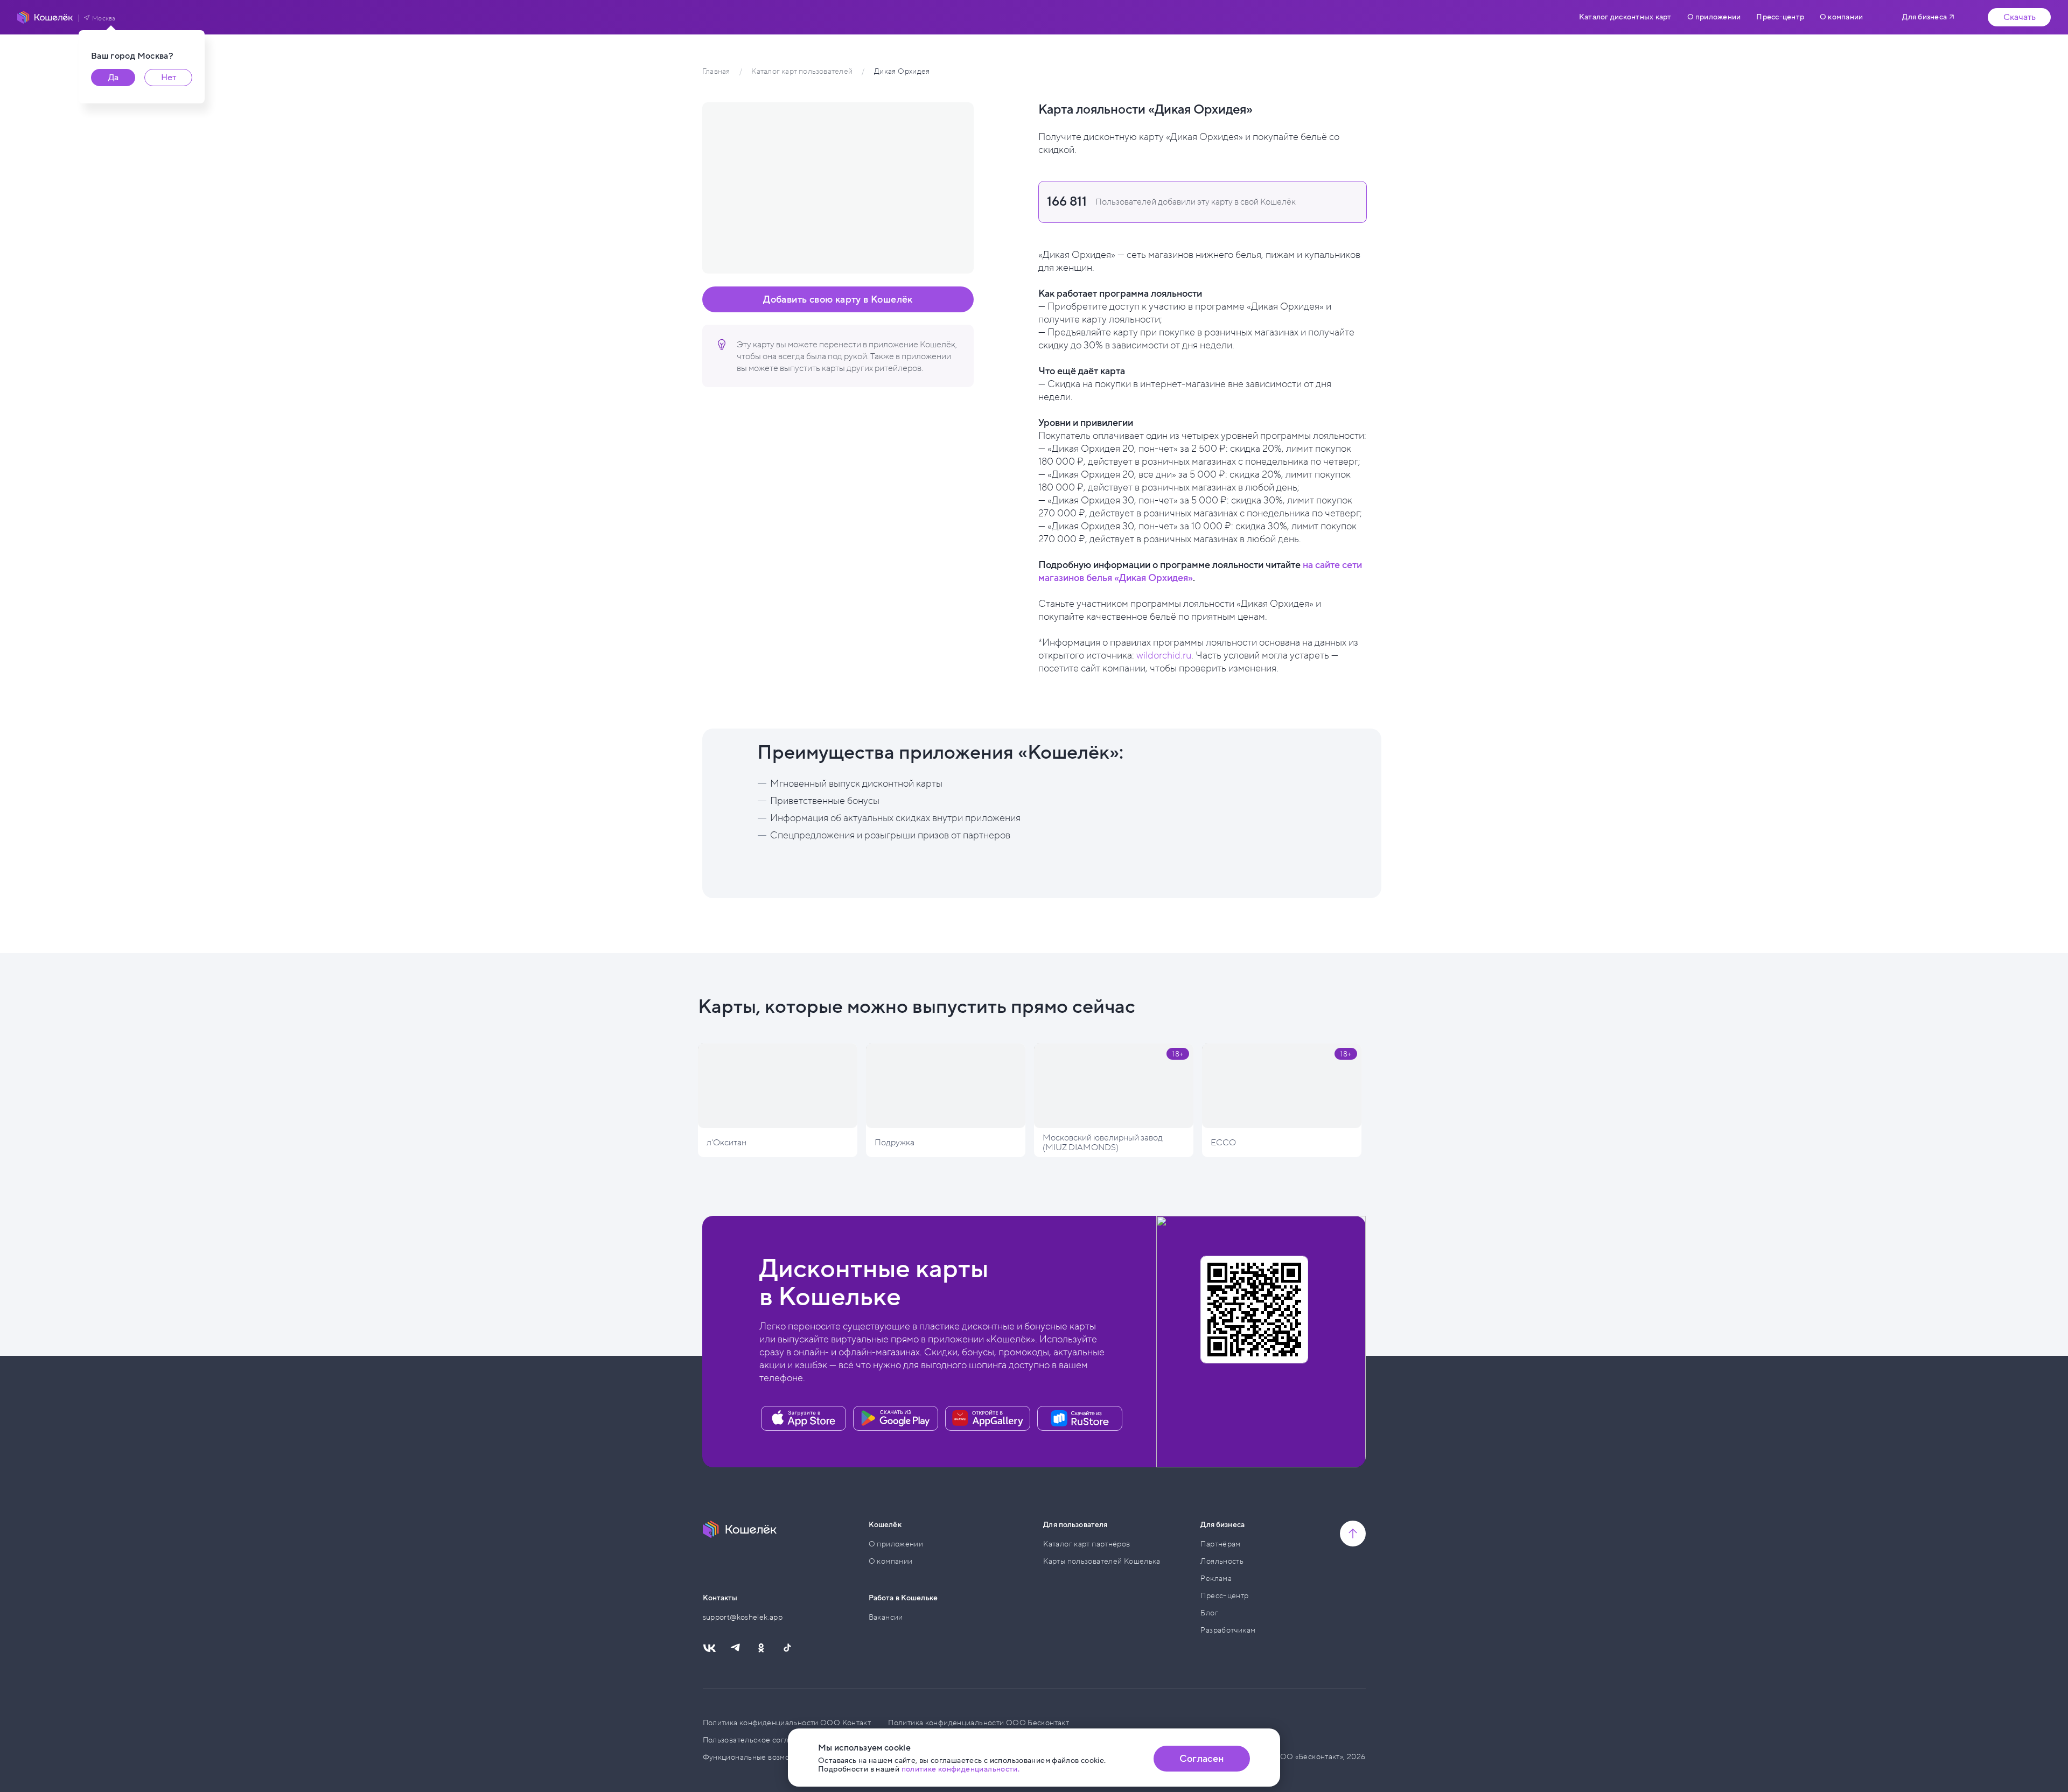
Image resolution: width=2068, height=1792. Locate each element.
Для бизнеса (1924, 17)
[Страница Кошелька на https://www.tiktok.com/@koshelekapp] (787, 1648)
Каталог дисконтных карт (1625, 17)
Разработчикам (1228, 1630)
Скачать (2020, 17)
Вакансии (886, 1617)
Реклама (1216, 1578)
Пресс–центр (1224, 1596)
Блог (1209, 1613)
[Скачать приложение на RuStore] (1080, 1418)
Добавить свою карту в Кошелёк (838, 299)
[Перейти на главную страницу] (45, 17)
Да (113, 78)
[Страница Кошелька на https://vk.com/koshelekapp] (709, 1648)
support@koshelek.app (743, 1617)
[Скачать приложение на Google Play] (896, 1418)
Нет (169, 78)
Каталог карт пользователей (802, 71)
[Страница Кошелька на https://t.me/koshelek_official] (735, 1648)
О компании (1841, 17)
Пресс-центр (1780, 17)
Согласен (1201, 1759)
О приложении (1714, 17)
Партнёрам (1220, 1544)
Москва (104, 18)
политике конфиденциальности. (961, 1769)
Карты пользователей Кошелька (1102, 1561)
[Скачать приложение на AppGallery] (988, 1418)
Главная (716, 71)
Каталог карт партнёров (1087, 1544)
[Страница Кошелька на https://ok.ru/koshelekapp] (761, 1648)
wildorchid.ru (1164, 655)
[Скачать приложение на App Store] (804, 1418)
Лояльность (1222, 1561)
